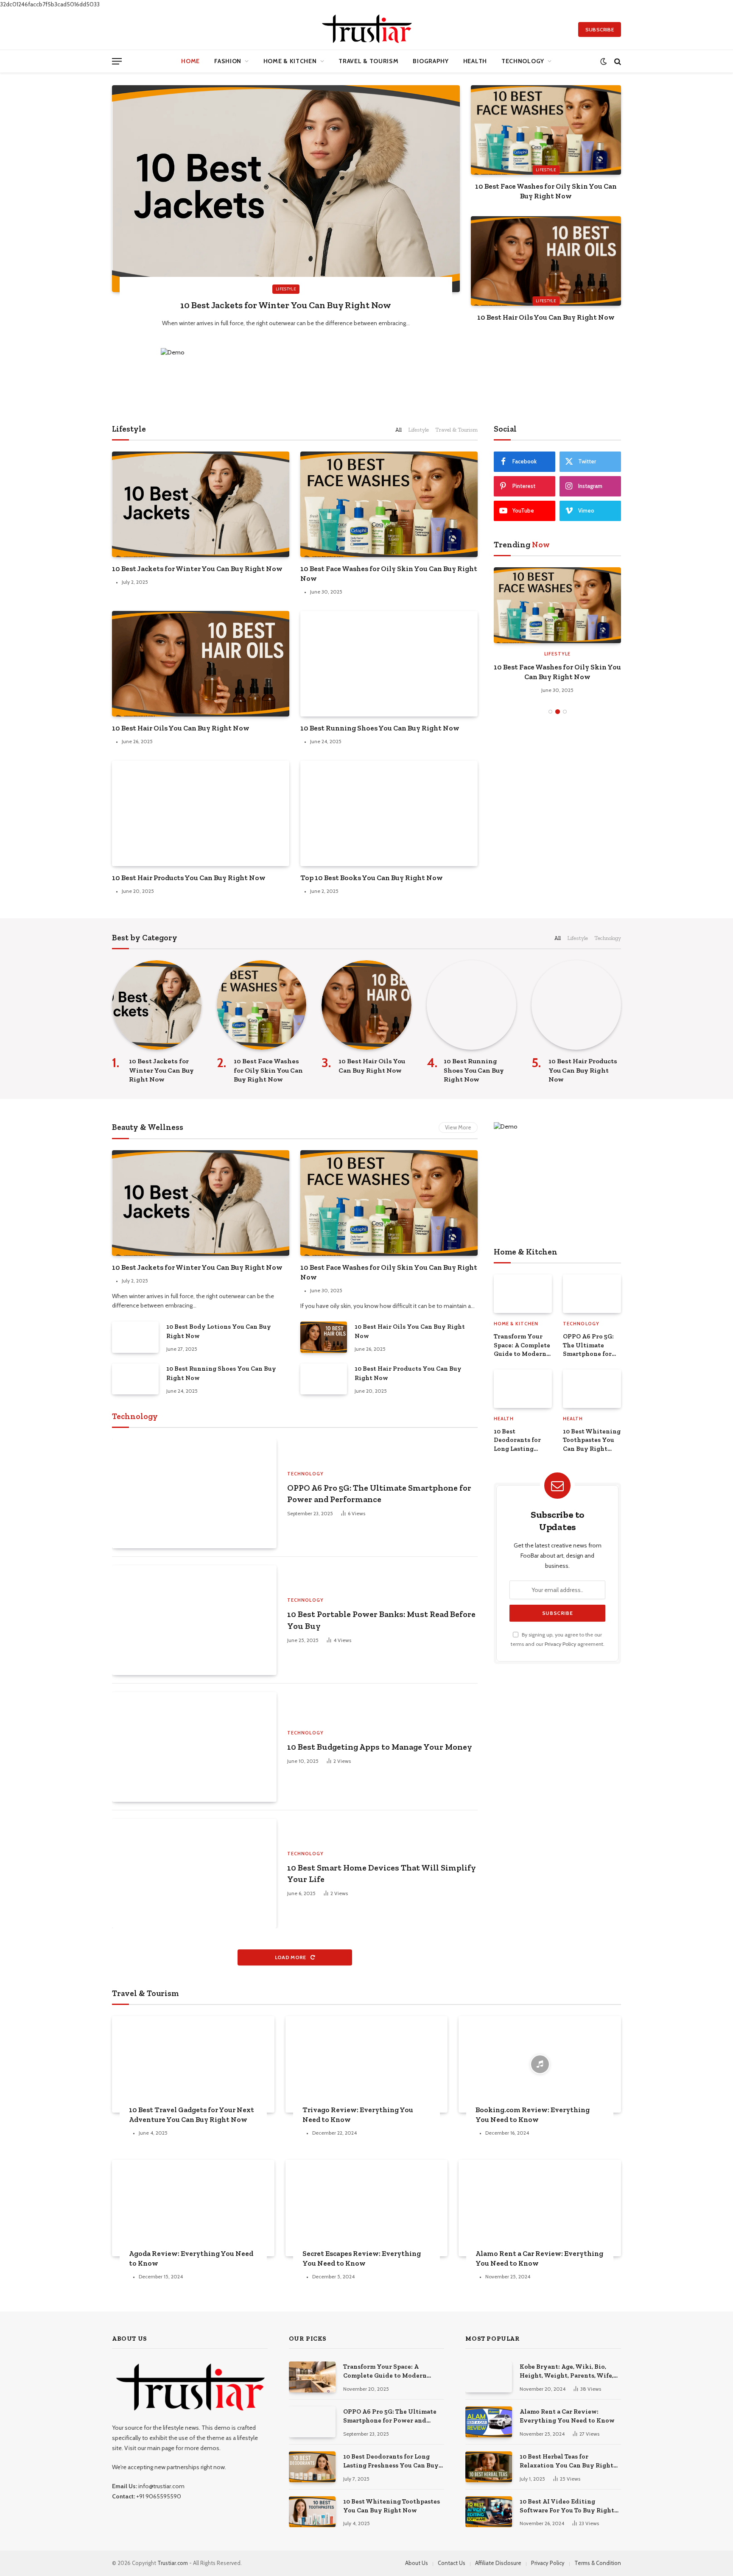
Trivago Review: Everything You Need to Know (358, 2115)
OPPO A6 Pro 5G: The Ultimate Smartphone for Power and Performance (379, 1493)
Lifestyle (286, 289)
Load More (291, 1957)
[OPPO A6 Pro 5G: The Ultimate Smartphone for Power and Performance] (194, 1494)
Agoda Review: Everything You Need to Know (191, 2258)
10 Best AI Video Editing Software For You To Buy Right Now (567, 2506)
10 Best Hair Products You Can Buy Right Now (189, 878)
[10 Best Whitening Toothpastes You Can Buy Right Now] (592, 1389)
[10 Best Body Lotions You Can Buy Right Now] (135, 1337)
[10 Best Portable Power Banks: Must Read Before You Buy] (194, 1620)
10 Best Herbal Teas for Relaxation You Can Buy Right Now (567, 2462)
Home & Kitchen (290, 61)
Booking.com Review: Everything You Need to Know (533, 2115)
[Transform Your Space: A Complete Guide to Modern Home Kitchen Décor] (523, 1294)
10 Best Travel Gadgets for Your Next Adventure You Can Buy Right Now (192, 2115)
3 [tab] (565, 712)
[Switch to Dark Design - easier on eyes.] (603, 61)
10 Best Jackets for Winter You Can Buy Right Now (286, 305)
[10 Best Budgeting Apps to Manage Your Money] (194, 1747)
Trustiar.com (173, 2563)
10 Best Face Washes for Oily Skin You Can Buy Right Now (546, 191)
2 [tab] (558, 712)
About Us (417, 2563)
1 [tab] (550, 712)
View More (458, 1127)
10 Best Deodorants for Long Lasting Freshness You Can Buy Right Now (522, 1440)
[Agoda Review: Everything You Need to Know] (193, 2208)
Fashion (228, 61)
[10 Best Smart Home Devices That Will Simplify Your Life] (194, 1874)
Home (190, 61)
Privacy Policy (560, 1644)
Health (475, 61)
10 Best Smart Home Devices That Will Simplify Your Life (382, 1873)
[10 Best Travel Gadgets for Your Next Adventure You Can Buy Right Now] (193, 2064)
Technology (523, 61)
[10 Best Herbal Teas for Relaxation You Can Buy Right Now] (489, 2467)
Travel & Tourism (368, 61)
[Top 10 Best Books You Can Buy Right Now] (389, 813)
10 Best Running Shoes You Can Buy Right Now (380, 728)
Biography (431, 61)
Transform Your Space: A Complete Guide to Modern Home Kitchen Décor (522, 1345)
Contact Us (452, 2563)
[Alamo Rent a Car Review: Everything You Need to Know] (540, 2208)
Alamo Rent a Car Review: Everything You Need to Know (539, 2258)
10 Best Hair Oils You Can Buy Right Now (546, 317)
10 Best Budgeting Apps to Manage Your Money (380, 1747)
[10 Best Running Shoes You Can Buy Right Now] (389, 664)
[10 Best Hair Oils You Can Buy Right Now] (546, 261)
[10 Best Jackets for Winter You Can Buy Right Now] (286, 189)
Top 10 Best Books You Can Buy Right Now (372, 878)
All (399, 429)
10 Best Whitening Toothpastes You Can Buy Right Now (592, 1440)
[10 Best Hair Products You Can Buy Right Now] (201, 813)
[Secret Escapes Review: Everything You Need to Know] (367, 2208)
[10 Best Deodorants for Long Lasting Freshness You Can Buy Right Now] (523, 1389)
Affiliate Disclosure (498, 2563)
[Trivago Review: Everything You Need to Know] (367, 2064)
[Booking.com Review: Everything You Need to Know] (540, 2064)
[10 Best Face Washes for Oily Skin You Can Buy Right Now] (546, 130)
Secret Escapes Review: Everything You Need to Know (362, 2258)
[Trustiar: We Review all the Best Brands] (367, 29)
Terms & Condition (598, 2563)
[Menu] (117, 61)
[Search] (617, 61)
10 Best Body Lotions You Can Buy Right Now (219, 1331)
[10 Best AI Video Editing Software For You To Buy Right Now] (489, 2512)
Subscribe (600, 29)
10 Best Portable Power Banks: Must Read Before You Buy (381, 1620)
